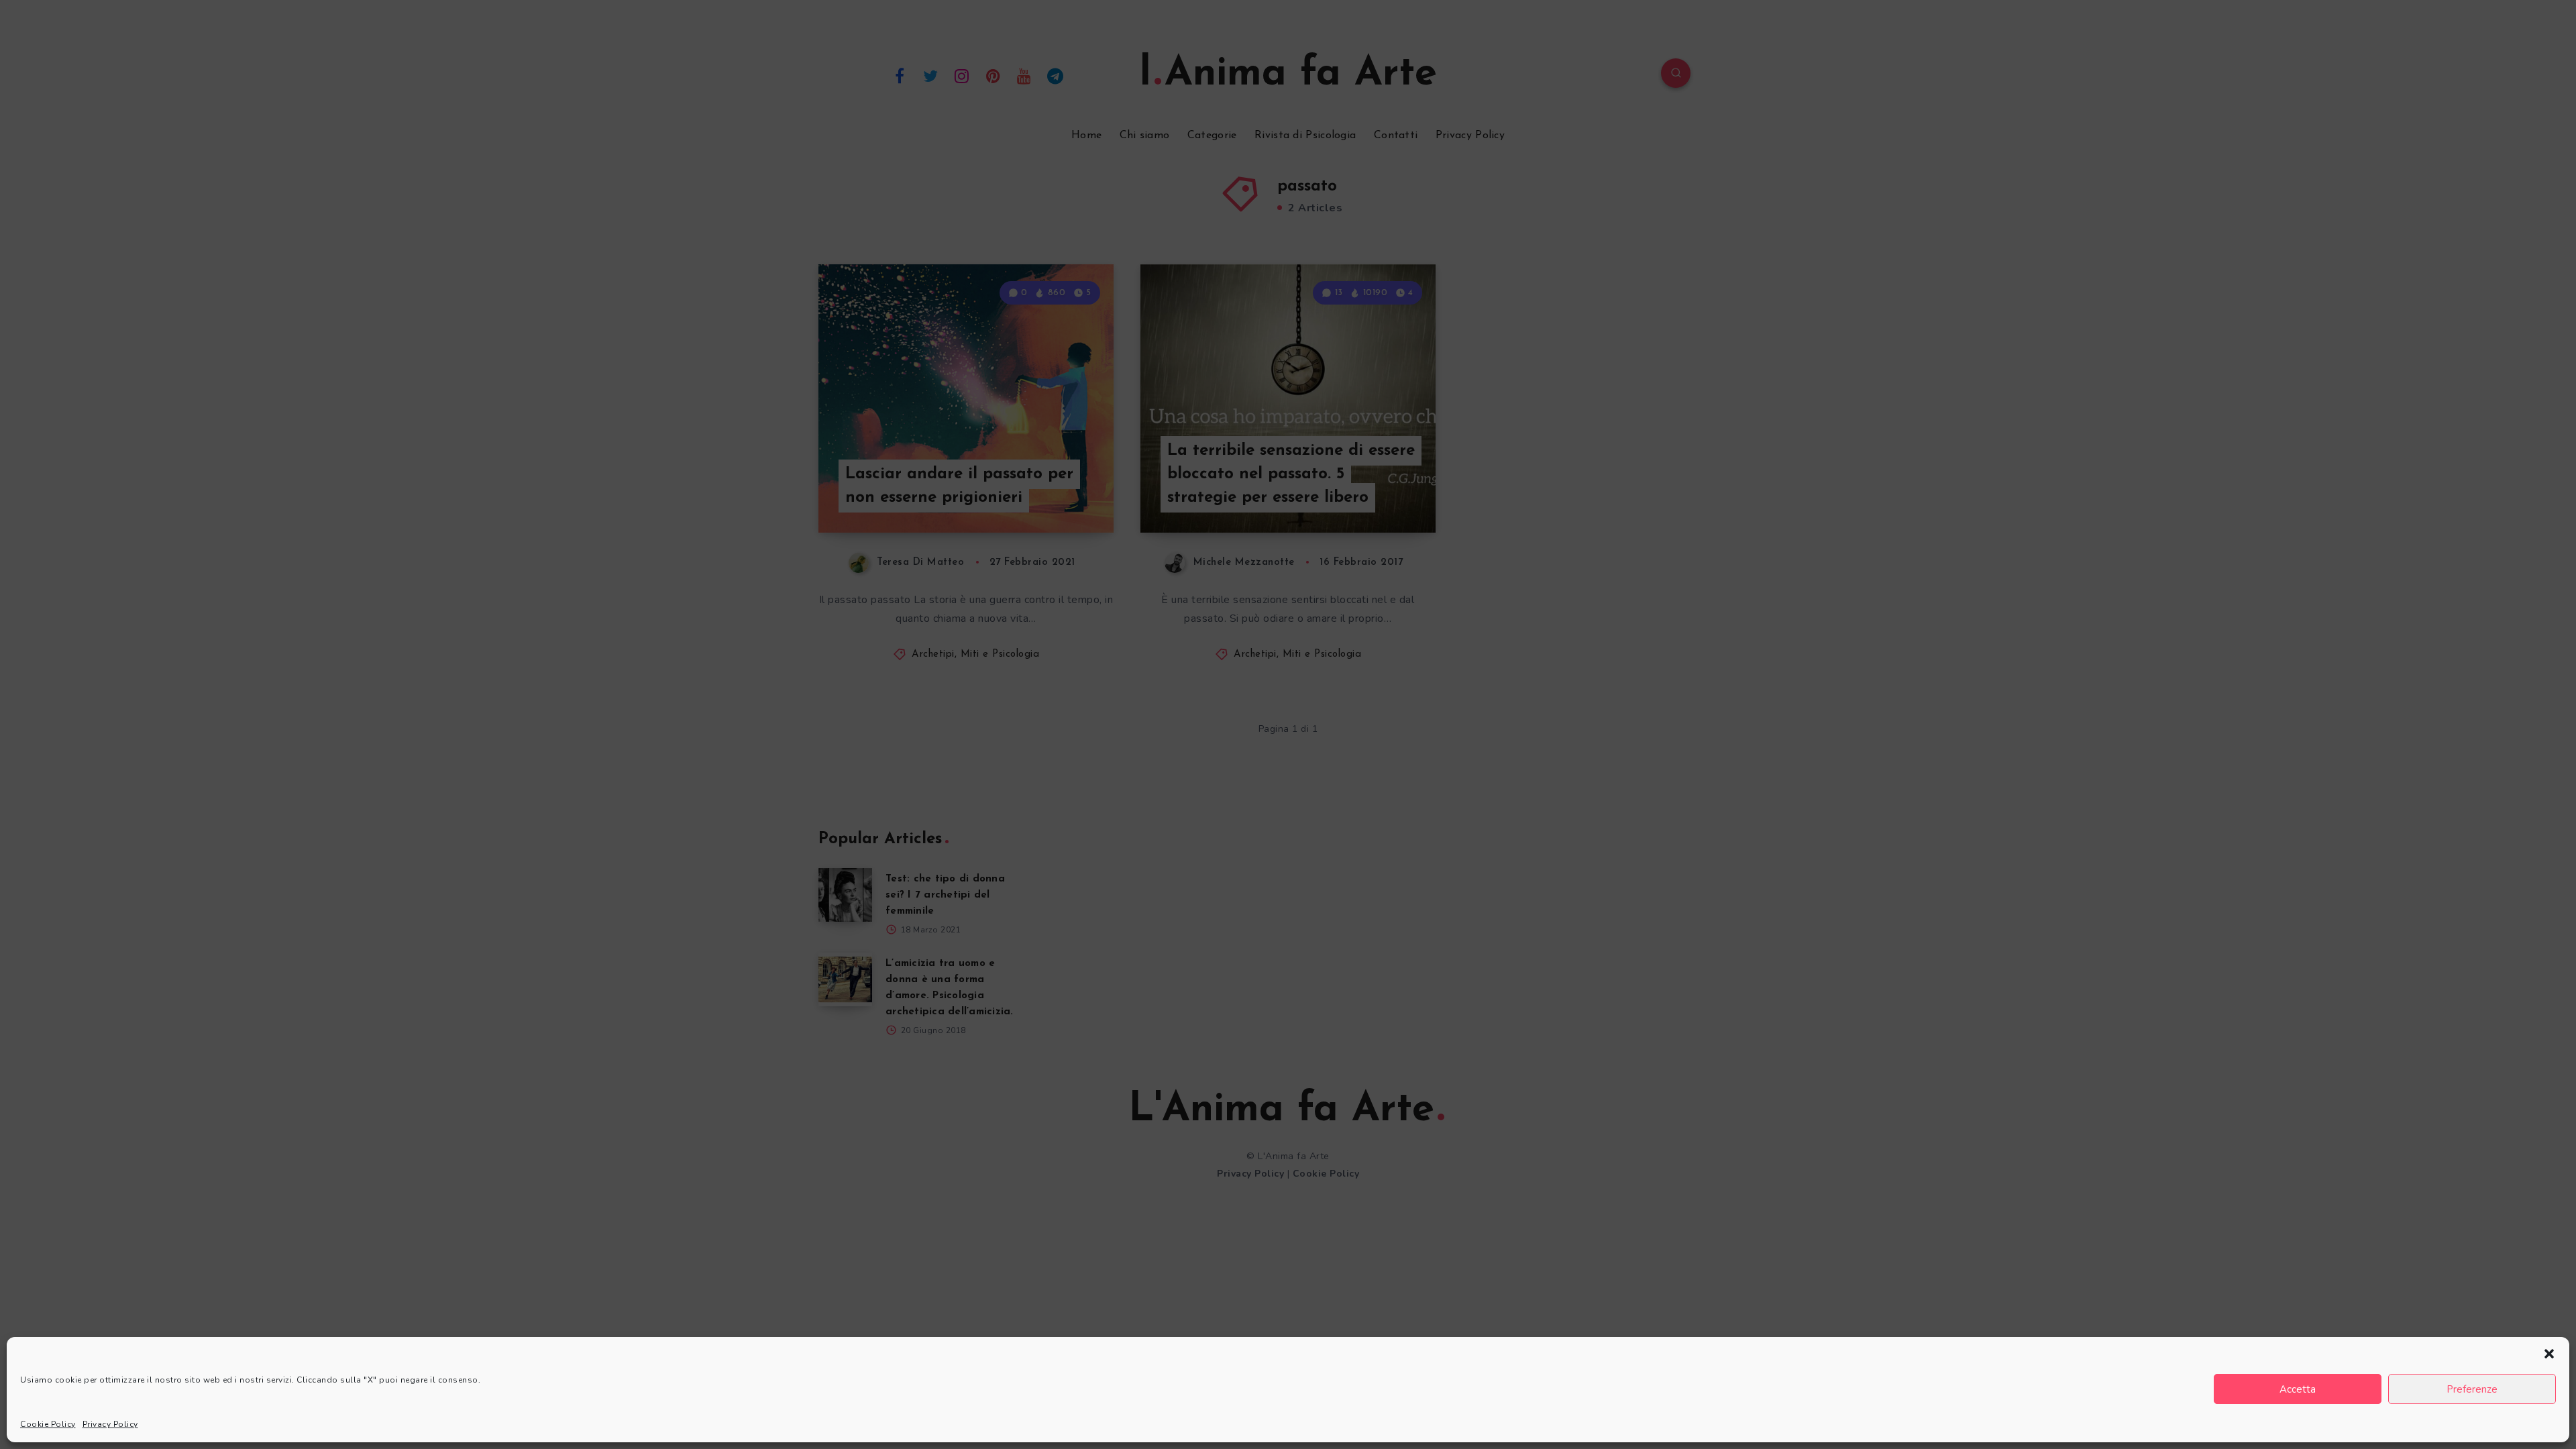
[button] (2549, 1354)
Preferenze (2472, 1389)
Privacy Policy (110, 1424)
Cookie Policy (48, 1424)
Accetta (2298, 1389)
